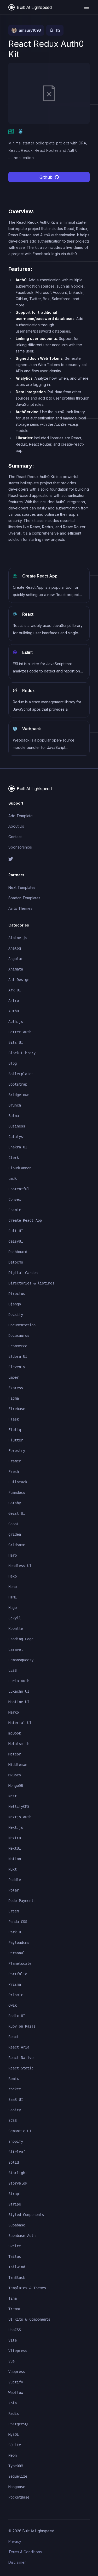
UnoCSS (15, 2330)
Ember (14, 1377)
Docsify (16, 1315)
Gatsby (15, 1503)
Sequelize (18, 2476)
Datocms (16, 1262)
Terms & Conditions (25, 2552)
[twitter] (49, 859)
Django (15, 1304)
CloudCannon (20, 1168)
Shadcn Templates (24, 898)
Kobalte (16, 1629)
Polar (14, 1890)
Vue (11, 2361)
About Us (16, 826)
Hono (13, 1587)
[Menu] (87, 7)
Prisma (15, 1984)
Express (16, 1388)
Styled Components (26, 2215)
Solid (14, 2162)
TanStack (17, 2277)
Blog (13, 1063)
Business (17, 1126)
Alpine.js (18, 938)
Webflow (16, 2393)
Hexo (13, 1576)
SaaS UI (16, 2100)
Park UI (16, 1932)
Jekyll (15, 1618)
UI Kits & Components (29, 2319)
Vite (13, 2340)
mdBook (15, 1733)
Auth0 (14, 1011)
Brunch (15, 1105)
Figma (14, 1398)
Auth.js (16, 1022)
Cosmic (15, 1210)
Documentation (22, 1325)
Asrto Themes (20, 908)
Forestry (17, 1451)
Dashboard (18, 1252)
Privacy (15, 2541)
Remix (14, 2079)
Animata (16, 969)
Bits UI (16, 1042)
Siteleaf (17, 2152)
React (14, 2037)
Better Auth (20, 1032)
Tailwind (17, 2267)
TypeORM (16, 2466)
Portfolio (18, 1974)
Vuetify (16, 2382)
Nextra (15, 1838)
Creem (14, 1911)
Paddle (15, 1880)
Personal (17, 1953)
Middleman (18, 1765)
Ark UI (15, 990)
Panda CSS (18, 1922)
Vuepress (17, 2372)
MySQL (14, 2434)
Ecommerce (18, 1346)
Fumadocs (17, 1492)
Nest (13, 1796)
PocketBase (19, 2497)
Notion (15, 1859)
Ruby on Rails (22, 2026)
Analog (15, 948)
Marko (14, 1712)
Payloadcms (19, 1943)
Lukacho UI (19, 1691)
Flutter (16, 1440)
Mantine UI (19, 1702)
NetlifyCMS (19, 1806)
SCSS (13, 2120)
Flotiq (15, 1430)
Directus (17, 1294)
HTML (13, 1597)
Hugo (13, 1608)
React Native (21, 2058)
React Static (21, 2068)
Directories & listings (31, 1283)
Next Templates (22, 887)
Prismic (16, 1995)
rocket (15, 2089)
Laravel (16, 1649)
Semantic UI (20, 2131)
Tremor (15, 2309)
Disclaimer (17, 2562)
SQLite (15, 2445)
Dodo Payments (22, 1901)
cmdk (13, 1178)
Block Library (22, 1053)
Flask (14, 1419)
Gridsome (17, 1545)
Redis (14, 2414)
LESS (13, 1670)
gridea (15, 1534)
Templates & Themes (27, 2288)
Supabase (17, 2225)
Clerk (14, 1158)
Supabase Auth (22, 2236)
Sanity (15, 2110)
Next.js (16, 1827)
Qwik (13, 2005)
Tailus (15, 2257)
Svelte (15, 2246)
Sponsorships (20, 847)
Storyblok (18, 2183)
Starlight (18, 2173)
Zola (13, 2403)
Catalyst (17, 1137)
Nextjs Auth (20, 1817)
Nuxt (13, 1869)
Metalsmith (19, 1744)
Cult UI (16, 1231)
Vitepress (18, 2351)
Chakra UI (18, 1147)
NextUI (15, 1848)
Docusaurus (19, 1335)
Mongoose (17, 2487)
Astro (14, 1001)
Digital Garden (23, 1273)
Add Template (21, 816)
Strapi (15, 2194)
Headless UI (20, 1566)
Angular (16, 959)
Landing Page (21, 1639)
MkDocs (15, 1775)
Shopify (16, 2141)
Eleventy (17, 1367)
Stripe (15, 2204)
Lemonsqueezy (21, 1660)
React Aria (19, 2047)
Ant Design (19, 980)
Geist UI (17, 1513)
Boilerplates (21, 1074)
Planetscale (20, 1963)
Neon (13, 2455)
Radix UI (17, 2016)
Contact (15, 837)
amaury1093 (30, 30)
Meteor (15, 1754)
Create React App (25, 1220)
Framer (15, 1461)
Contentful (19, 1189)
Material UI (20, 1723)
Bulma (14, 1116)
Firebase (17, 1409)
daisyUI (16, 1241)
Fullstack (18, 1482)
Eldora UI (18, 1356)
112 (58, 30)
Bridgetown (19, 1095)
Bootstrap (18, 1084)
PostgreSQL (19, 2424)
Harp (13, 1555)
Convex (15, 1199)
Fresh (14, 1472)
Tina (13, 2298)
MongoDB (16, 1786)
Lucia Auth (19, 1681)
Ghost (14, 1524)
